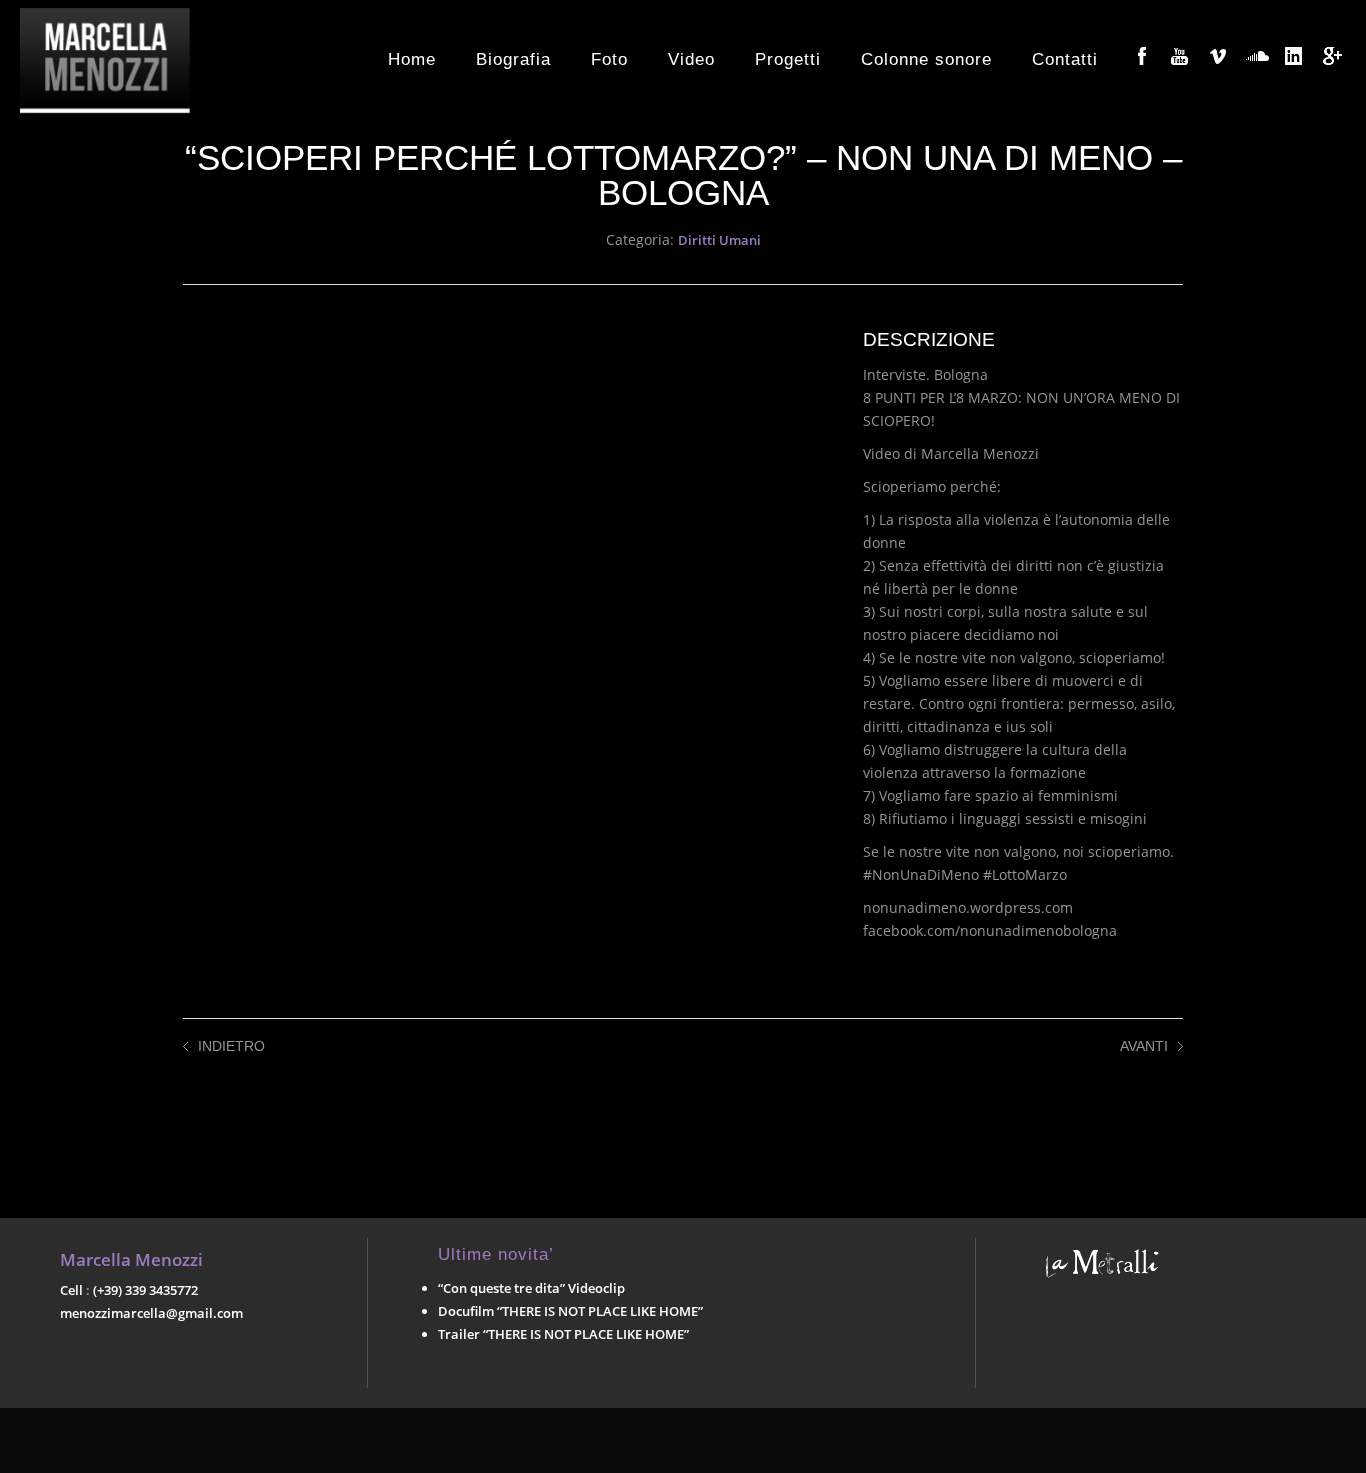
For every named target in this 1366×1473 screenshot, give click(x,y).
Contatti (1065, 59)
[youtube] (1180, 56)
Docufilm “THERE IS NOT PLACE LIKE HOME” (570, 1311)
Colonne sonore (926, 59)
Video (691, 59)
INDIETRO (231, 1046)
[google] (1332, 56)
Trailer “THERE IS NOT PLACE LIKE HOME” (563, 1334)
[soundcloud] (1256, 56)
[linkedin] (1294, 56)
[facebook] (1142, 56)
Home (412, 59)
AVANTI (1144, 1046)
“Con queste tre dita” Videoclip (531, 1288)
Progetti (788, 59)
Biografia (513, 59)
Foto (609, 59)
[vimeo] (1218, 56)
